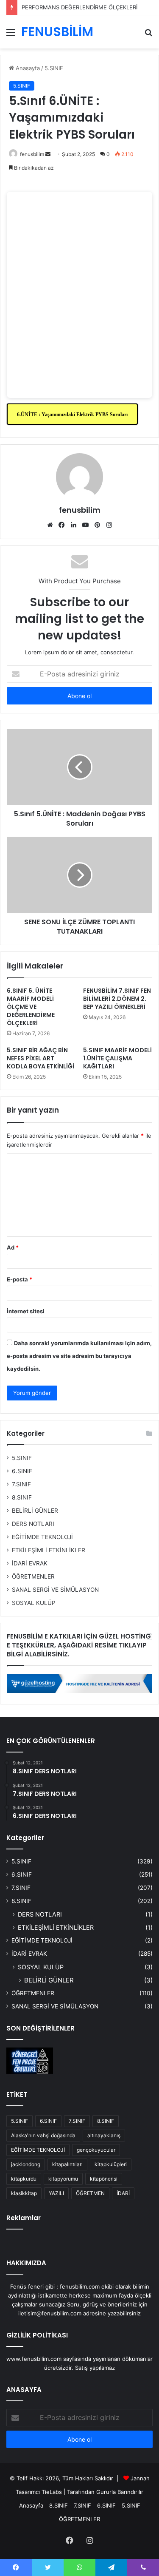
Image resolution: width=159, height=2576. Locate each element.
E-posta (20, 1279)
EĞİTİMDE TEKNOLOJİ (42, 1537)
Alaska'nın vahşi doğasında (43, 2135)
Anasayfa (27, 68)
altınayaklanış (104, 2135)
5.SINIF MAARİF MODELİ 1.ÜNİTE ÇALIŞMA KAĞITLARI (117, 1058)
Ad (13, 1247)
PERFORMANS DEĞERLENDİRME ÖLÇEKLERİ (79, 7)
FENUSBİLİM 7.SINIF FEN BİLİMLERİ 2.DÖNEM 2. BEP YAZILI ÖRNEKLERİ (117, 999)
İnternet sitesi (26, 1311)
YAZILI (56, 2193)
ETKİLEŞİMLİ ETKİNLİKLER (49, 1550)
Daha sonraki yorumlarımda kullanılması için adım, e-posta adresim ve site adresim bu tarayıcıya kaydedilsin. (79, 1356)
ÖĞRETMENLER (33, 1576)
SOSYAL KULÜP (34, 1603)
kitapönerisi (104, 2179)
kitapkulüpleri (111, 2164)
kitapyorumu (63, 2179)
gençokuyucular (96, 2150)
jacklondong (26, 2164)
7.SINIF (21, 1484)
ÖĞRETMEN (90, 2193)
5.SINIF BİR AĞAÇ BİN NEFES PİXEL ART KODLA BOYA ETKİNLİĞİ (40, 1058)
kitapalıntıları (67, 2164)
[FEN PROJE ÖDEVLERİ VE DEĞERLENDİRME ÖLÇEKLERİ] (30, 2061)
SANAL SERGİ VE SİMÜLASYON (55, 1590)
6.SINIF (22, 1471)
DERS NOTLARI (33, 1524)
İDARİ (123, 2193)
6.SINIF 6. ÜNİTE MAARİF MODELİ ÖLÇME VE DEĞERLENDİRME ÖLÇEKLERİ (31, 1007)
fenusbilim (32, 154)
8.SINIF (22, 1497)
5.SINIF (54, 68)
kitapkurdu (24, 2179)
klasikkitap (24, 2193)
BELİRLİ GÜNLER (35, 1511)
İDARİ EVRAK (30, 1563)
